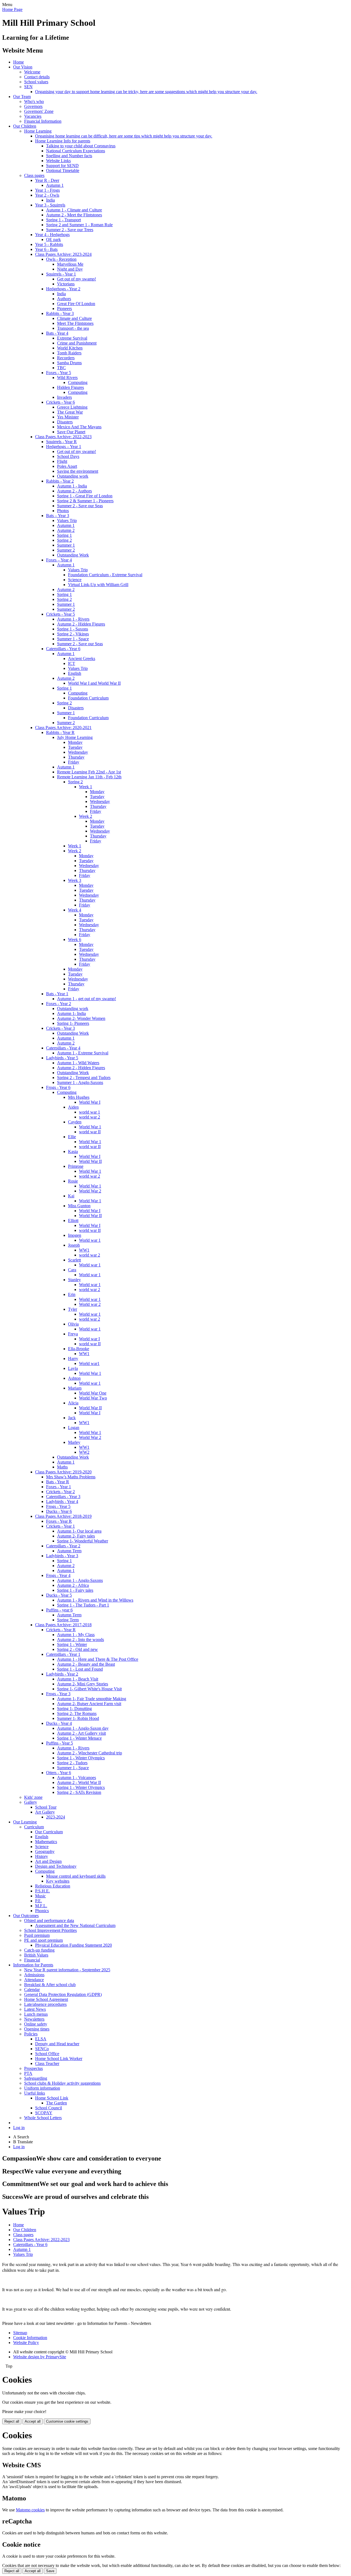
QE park (53, 239)
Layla (73, 1368)
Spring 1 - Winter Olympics (81, 1758)
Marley (74, 1442)
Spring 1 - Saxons (73, 629)
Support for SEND (62, 166)
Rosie (73, 1181)
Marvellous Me (70, 264)
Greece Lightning (72, 407)
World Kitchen (70, 348)
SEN (28, 87)
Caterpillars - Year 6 (63, 649)
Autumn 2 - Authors (74, 491)
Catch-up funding (39, 1950)
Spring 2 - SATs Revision (79, 1792)
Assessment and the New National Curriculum (75, 1925)
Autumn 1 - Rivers (73, 619)
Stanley (74, 1280)
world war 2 (90, 1117)
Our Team (22, 97)
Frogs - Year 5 (58, 1506)
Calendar (32, 1990)
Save (50, 2571)
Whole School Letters (43, 2118)
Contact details (37, 77)
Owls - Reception (61, 259)
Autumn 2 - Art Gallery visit (81, 1733)
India (50, 200)
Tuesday (75, 747)
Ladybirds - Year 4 (62, 1501)
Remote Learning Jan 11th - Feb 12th (89, 777)
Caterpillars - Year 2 (63, 1546)
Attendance (34, 1980)
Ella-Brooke (79, 1349)
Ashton (74, 1378)
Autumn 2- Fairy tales (76, 1536)
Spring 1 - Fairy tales (75, 1590)
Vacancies (33, 116)
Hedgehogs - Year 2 (63, 289)
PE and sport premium (43, 1940)
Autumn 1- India (71, 1013)
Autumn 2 (66, 530)
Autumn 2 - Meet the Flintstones (74, 215)
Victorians (66, 284)
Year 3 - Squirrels (50, 205)
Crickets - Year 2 (60, 1492)
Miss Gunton (79, 1206)
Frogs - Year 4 (58, 1575)
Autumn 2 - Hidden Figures (81, 624)
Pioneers (64, 309)
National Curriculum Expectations (76, 151)
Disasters (65, 422)
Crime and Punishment (77, 343)
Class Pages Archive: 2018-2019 (63, 1516)
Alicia (73, 1403)
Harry (73, 1359)
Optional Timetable (63, 170)
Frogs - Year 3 (58, 1694)
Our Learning (25, 1822)
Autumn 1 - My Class (76, 1635)
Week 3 (75, 880)
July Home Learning (75, 737)
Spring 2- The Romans (77, 1713)
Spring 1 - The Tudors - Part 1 (83, 1605)
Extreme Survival (72, 338)
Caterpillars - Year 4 (63, 1048)
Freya (73, 1334)
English (75, 673)
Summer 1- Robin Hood (78, 1718)
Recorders (66, 358)
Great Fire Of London (76, 304)
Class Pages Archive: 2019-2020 (63, 1472)
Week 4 (75, 910)
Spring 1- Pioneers (73, 1023)
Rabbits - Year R (60, 732)
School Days (68, 456)
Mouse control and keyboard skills (76, 1876)
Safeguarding (36, 2078)
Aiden (73, 1107)
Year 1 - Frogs (47, 190)
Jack (72, 1418)
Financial (32, 1960)
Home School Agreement (46, 1999)
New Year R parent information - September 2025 (67, 1970)
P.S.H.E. (43, 1891)
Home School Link (52, 2098)
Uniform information (42, 2088)
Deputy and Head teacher (57, 2044)
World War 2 (90, 1191)
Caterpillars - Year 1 (63, 1654)
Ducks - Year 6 (59, 1511)
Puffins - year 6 (59, 1610)
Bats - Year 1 (57, 994)
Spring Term (68, 1620)
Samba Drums (69, 363)
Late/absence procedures (45, 2004)
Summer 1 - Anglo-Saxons (80, 1082)
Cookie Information (30, 2338)
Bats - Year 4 (57, 333)
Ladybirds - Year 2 (62, 1674)
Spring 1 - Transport (63, 220)
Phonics (42, 1911)
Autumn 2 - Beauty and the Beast (86, 1664)
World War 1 (90, 1127)
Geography (45, 1851)
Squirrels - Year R (61, 442)
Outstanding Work (73, 555)
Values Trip (67, 520)
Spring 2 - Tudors (72, 1763)
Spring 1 (64, 535)
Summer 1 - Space (73, 639)
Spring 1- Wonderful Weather (83, 1541)
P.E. (39, 1901)
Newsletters (34, 2019)
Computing (78, 382)
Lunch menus (36, 2014)
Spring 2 (64, 540)
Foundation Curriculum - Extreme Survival (105, 575)
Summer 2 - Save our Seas (80, 506)
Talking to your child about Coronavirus (81, 146)
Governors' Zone (39, 111)
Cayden (75, 1122)
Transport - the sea (73, 328)
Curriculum (34, 1827)
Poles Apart (67, 466)
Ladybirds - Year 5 (62, 1058)
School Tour (46, 1807)
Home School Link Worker (59, 2059)
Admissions (34, 1975)
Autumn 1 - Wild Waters (78, 1063)
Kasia (73, 1151)
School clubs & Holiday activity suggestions (62, 2083)
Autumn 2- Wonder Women (81, 1018)
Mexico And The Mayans (79, 427)
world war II (90, 1132)
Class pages (34, 175)
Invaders (64, 397)
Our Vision (23, 67)
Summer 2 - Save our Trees (70, 230)
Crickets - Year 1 (60, 1526)
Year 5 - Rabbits (49, 244)
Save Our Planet (71, 432)
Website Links (58, 161)
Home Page (12, 9)
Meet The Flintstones (75, 323)
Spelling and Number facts (69, 156)
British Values (36, 1955)
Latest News (35, 2009)
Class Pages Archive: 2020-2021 (63, 728)
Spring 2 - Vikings (73, 634)
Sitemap (20, 2333)
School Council (49, 2108)
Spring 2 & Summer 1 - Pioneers (85, 501)
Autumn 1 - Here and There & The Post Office (98, 1659)
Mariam (75, 1388)
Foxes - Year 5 (59, 373)
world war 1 (90, 1112)
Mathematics (46, 1842)
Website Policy (26, 2343)
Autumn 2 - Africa (73, 1585)
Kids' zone (33, 1797)
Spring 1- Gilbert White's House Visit (89, 1689)
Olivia (73, 1324)
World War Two (93, 1398)
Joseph (74, 1245)
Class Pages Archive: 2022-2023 (63, 437)
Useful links (35, 2093)
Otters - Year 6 (59, 1773)
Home (19, 62)
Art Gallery (45, 1812)
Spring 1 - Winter (72, 1644)
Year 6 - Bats (46, 249)
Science (75, 580)
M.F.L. (41, 1906)
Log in (19, 2128)
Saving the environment (78, 471)
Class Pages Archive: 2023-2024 (63, 254)
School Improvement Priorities (50, 1930)
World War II (90, 1161)
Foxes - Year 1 (59, 1487)
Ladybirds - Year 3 (62, 1556)
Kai (71, 1196)
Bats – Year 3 (58, 516)
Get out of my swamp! (77, 279)
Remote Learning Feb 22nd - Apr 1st (89, 772)
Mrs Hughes (79, 1097)
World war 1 (90, 1240)
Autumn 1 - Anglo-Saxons (80, 1580)
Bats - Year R (58, 1482)
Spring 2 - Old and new (77, 1649)
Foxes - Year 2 (59, 1004)
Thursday (76, 757)
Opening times (37, 2029)
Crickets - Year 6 (60, 402)
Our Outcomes (26, 1916)
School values (36, 82)
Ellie (72, 1137)
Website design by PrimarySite (40, 2357)
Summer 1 (66, 545)
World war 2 (90, 1304)
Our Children (25, 126)
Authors (64, 299)
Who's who (34, 101)
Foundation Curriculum (88, 698)
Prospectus (33, 2068)
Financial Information (43, 121)
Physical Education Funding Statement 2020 (73, 1945)
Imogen (75, 1235)
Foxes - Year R (59, 1521)
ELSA (41, 2039)
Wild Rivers (67, 378)
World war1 (89, 1363)
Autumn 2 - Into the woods (80, 1640)
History (42, 1856)
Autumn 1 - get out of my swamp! (87, 999)
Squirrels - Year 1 (61, 274)
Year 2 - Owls (47, 195)
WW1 (84, 1250)
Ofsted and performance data (49, 1920)
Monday (75, 742)
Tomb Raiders (69, 353)
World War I (90, 1102)
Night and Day (70, 269)
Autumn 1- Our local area (79, 1531)
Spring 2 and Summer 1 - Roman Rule (79, 225)
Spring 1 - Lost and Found (80, 1669)
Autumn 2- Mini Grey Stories (83, 1684)
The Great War (70, 412)
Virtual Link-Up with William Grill (98, 585)
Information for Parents (33, 1965)
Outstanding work (73, 476)
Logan (74, 1428)
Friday (74, 762)
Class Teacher (47, 2063)
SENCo (42, 2049)
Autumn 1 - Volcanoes (77, 1778)
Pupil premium (37, 1935)
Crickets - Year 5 (60, 614)
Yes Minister (68, 417)
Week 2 (86, 816)
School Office (47, 2054)
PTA (28, 2073)
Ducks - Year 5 (59, 1595)
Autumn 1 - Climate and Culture (74, 210)
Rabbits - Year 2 (60, 481)
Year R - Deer (47, 180)
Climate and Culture (74, 318)
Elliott (73, 1220)
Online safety (36, 2024)
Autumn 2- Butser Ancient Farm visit (89, 1704)
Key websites (58, 1881)
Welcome (32, 72)
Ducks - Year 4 (59, 1723)
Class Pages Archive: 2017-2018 (63, 1625)
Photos (63, 511)
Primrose (76, 1166)
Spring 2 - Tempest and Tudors (84, 1078)
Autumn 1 (55, 185)
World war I (89, 1339)
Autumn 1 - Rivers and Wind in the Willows (95, 1600)
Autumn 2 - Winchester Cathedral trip (90, 1753)
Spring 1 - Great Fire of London (85, 496)
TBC (61, 368)
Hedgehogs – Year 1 (64, 447)
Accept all (33, 2421)
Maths (62, 1467)
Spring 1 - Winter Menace (79, 1738)
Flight (62, 461)
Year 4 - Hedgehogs (52, 235)
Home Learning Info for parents (63, 141)
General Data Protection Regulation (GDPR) (63, 1994)
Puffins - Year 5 (60, 1743)
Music (40, 1896)
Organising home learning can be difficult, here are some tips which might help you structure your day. (124, 136)
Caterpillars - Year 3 (63, 1497)
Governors (33, 106)
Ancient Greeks (82, 659)
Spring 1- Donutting (74, 1709)
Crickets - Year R (61, 1630)
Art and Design (48, 1861)
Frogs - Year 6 (58, 1087)
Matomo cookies (30, 2510)
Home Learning (38, 131)
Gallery (31, 1802)
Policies (31, 2034)
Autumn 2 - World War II (79, 1782)
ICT (72, 663)
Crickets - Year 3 (60, 1028)
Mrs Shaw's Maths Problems (71, 1477)
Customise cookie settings (67, 2421)
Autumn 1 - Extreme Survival (83, 1053)
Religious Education (53, 1886)
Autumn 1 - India (72, 486)
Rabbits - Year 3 (60, 313)
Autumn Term (69, 1551)
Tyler (73, 1309)
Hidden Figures (70, 387)
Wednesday (78, 752)
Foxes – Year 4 (59, 560)
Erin (72, 1294)
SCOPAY (44, 2113)
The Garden (56, 2103)
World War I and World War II (94, 683)
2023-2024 (56, 1817)
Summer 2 (66, 550)
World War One (93, 1393)
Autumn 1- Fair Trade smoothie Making (92, 1699)
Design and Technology (56, 1866)
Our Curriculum (49, 1832)
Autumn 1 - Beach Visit (78, 1679)
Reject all (12, 2421)
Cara (72, 1270)
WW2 (84, 1452)
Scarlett (74, 1260)
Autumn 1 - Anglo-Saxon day (83, 1728)
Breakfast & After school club (50, 1985)
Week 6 (75, 940)
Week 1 (86, 787)
